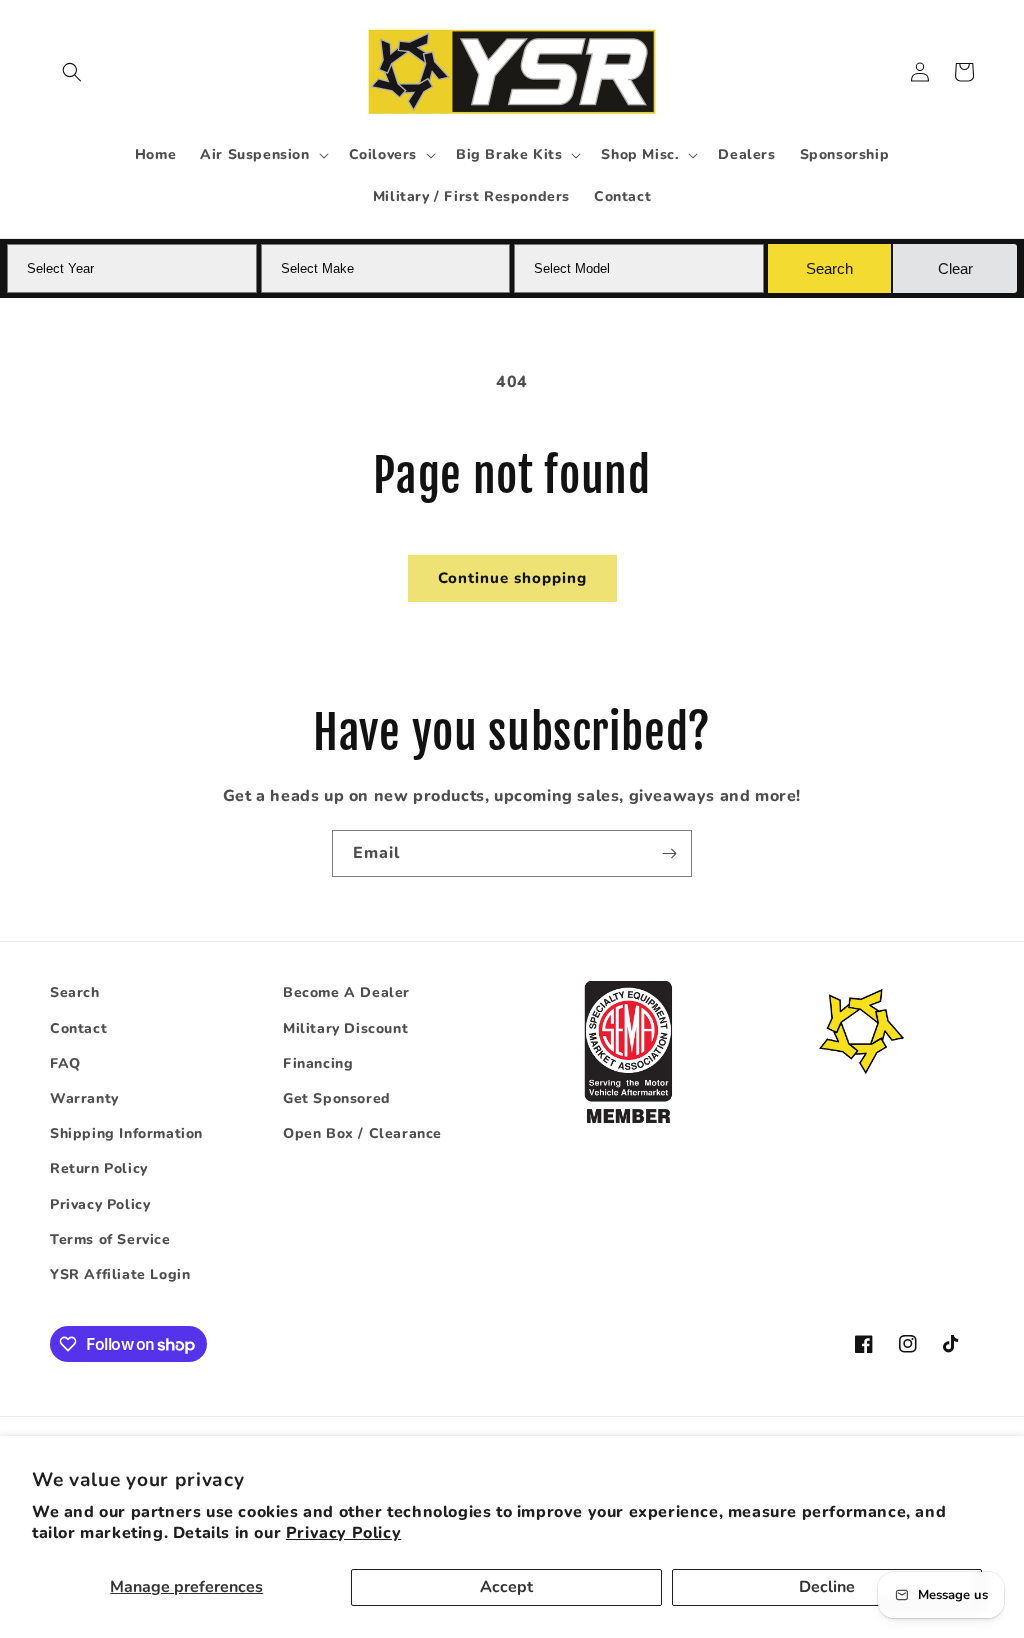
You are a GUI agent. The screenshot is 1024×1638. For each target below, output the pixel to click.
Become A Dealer (346, 992)
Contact (78, 1028)
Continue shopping (512, 578)
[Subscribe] (669, 853)
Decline (827, 1587)
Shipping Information (126, 1133)
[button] (72, 72)
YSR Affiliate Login (120, 1274)
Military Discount (345, 1028)
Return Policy (99, 1168)
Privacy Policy (343, 1533)
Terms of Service (110, 1239)
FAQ (65, 1063)
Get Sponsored (337, 1098)
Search (75, 992)
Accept (506, 1587)
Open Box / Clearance (362, 1133)
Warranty (84, 1098)
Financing (318, 1063)
